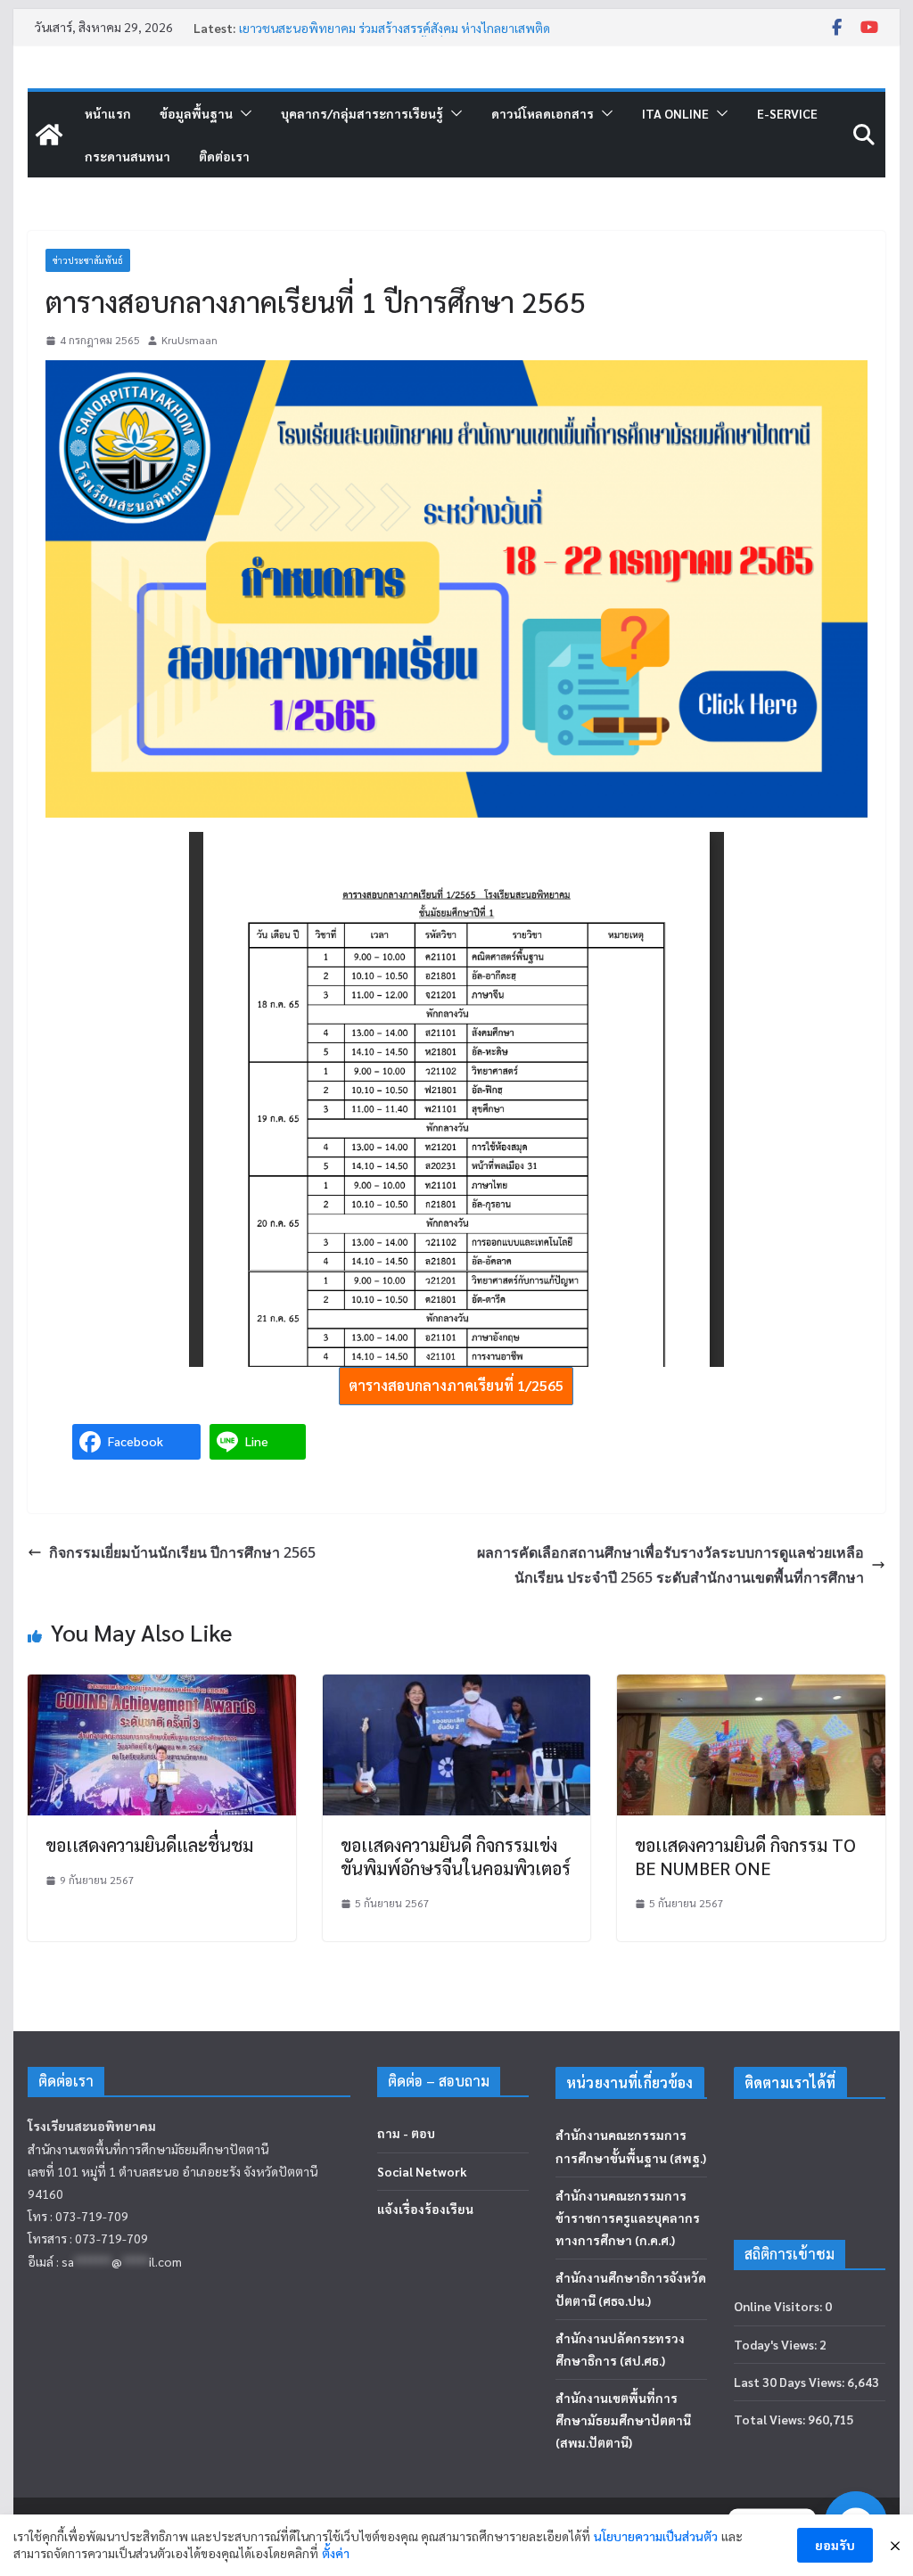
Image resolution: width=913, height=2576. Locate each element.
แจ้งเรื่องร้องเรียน (425, 2209)
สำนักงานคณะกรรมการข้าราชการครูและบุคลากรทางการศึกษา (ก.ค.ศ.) (628, 2218)
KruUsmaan (189, 340)
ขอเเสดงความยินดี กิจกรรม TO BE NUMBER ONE (745, 1856)
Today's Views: (777, 2344)
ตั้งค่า (336, 2553)
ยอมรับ (835, 2545)
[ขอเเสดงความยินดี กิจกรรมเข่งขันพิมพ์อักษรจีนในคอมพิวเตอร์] (456, 1687)
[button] (243, 113)
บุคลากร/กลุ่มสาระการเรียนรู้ (362, 113)
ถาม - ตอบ (406, 2133)
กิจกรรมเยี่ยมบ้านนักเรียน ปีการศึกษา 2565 (182, 1552)
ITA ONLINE (675, 113)
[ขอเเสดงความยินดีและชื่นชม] (161, 1687)
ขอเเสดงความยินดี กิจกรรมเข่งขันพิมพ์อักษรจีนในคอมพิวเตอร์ (456, 1856)
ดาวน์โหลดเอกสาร (543, 113)
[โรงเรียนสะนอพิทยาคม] (49, 135)
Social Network (422, 2171)
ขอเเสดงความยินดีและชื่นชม (149, 1845)
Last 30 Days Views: (790, 2382)
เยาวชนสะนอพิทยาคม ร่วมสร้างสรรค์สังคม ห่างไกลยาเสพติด (395, 28)
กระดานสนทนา (127, 156)
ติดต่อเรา (224, 156)
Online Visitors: (779, 2306)
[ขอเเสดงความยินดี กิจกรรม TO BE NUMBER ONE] (751, 1687)
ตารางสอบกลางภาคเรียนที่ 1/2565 (456, 1385)
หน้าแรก (108, 113)
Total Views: (771, 2419)
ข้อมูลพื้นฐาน (196, 113)
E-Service (787, 113)
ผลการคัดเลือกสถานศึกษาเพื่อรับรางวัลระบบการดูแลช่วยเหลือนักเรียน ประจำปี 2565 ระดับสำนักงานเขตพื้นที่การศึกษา (670, 1565)
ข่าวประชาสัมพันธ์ (88, 260)
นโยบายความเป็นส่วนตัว (656, 2536)
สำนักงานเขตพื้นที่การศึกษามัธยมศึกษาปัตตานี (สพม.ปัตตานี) (623, 2420)
